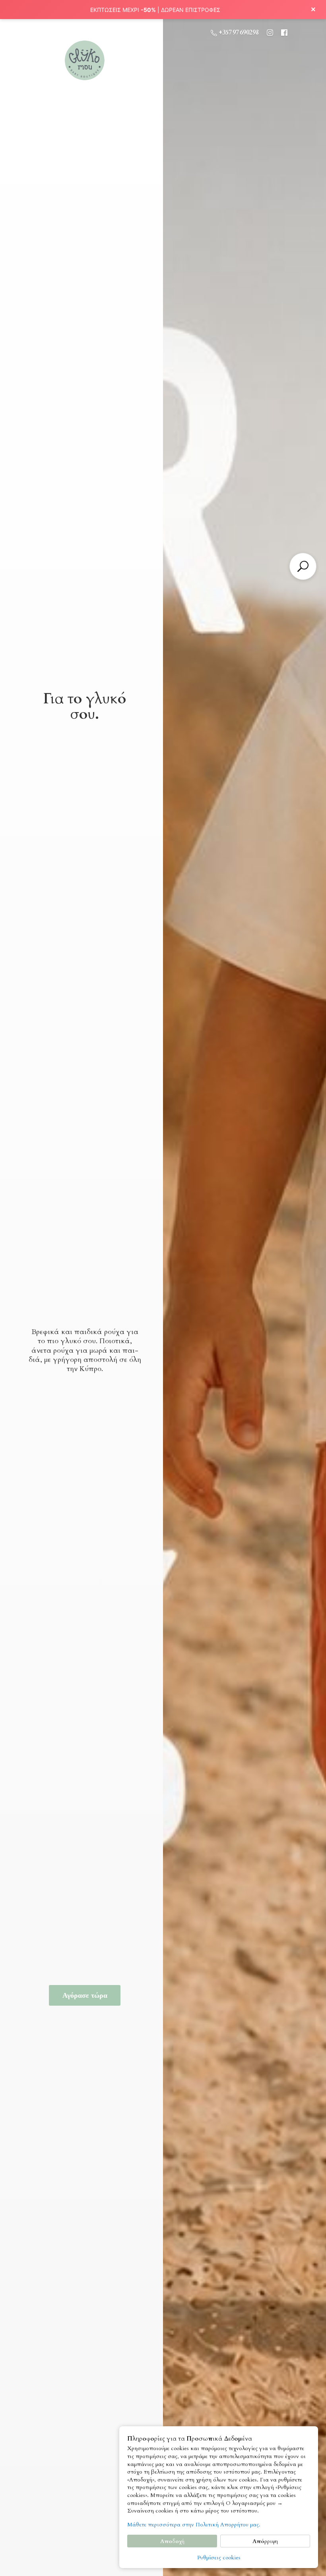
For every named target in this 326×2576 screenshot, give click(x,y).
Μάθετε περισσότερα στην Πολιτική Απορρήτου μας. (194, 2525)
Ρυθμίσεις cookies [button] (219, 2558)
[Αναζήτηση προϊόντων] (303, 566)
